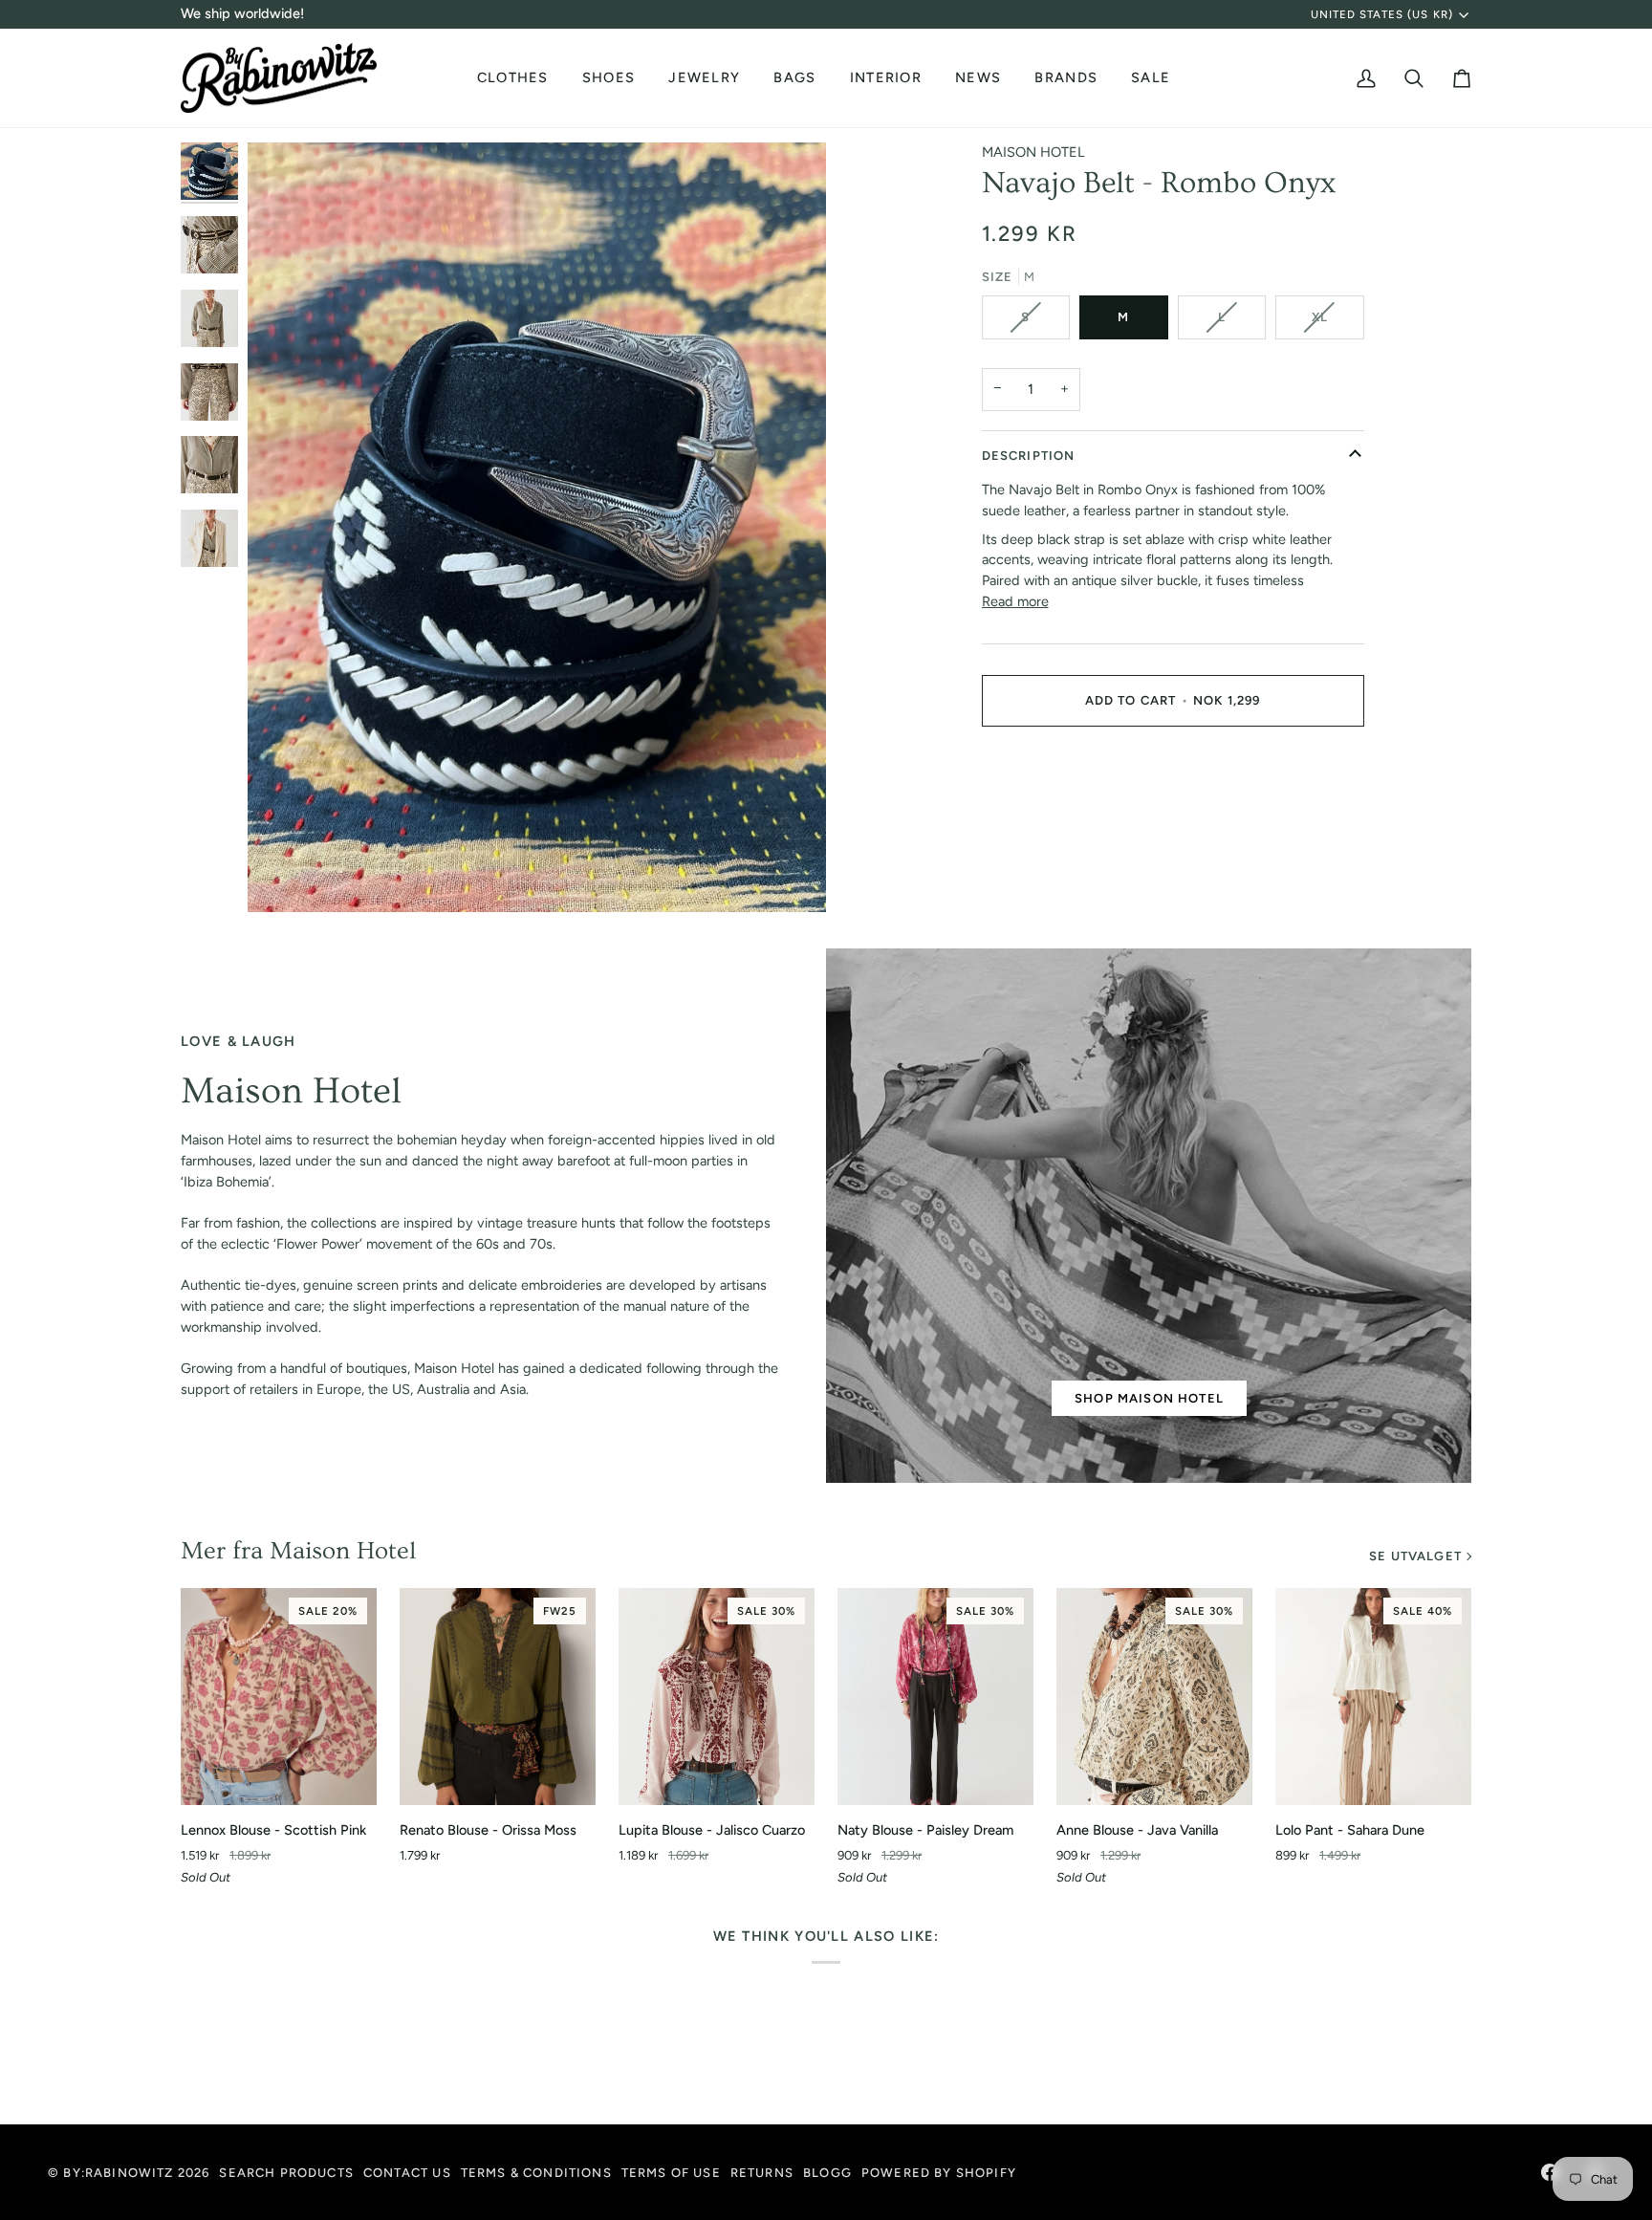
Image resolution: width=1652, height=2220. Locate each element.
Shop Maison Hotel (1149, 1398)
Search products (286, 2173)
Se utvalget (1415, 1556)
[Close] (404, 2021)
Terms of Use (671, 2173)
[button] (515, 78)
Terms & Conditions (536, 2173)
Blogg (827, 2173)
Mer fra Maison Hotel (298, 1551)
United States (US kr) (1382, 14)
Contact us (407, 2173)
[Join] (384, 2119)
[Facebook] (1550, 2172)
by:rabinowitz (118, 2173)
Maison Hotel (1033, 152)
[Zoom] (283, 876)
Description (1029, 456)
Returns (762, 2173)
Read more (1015, 601)
